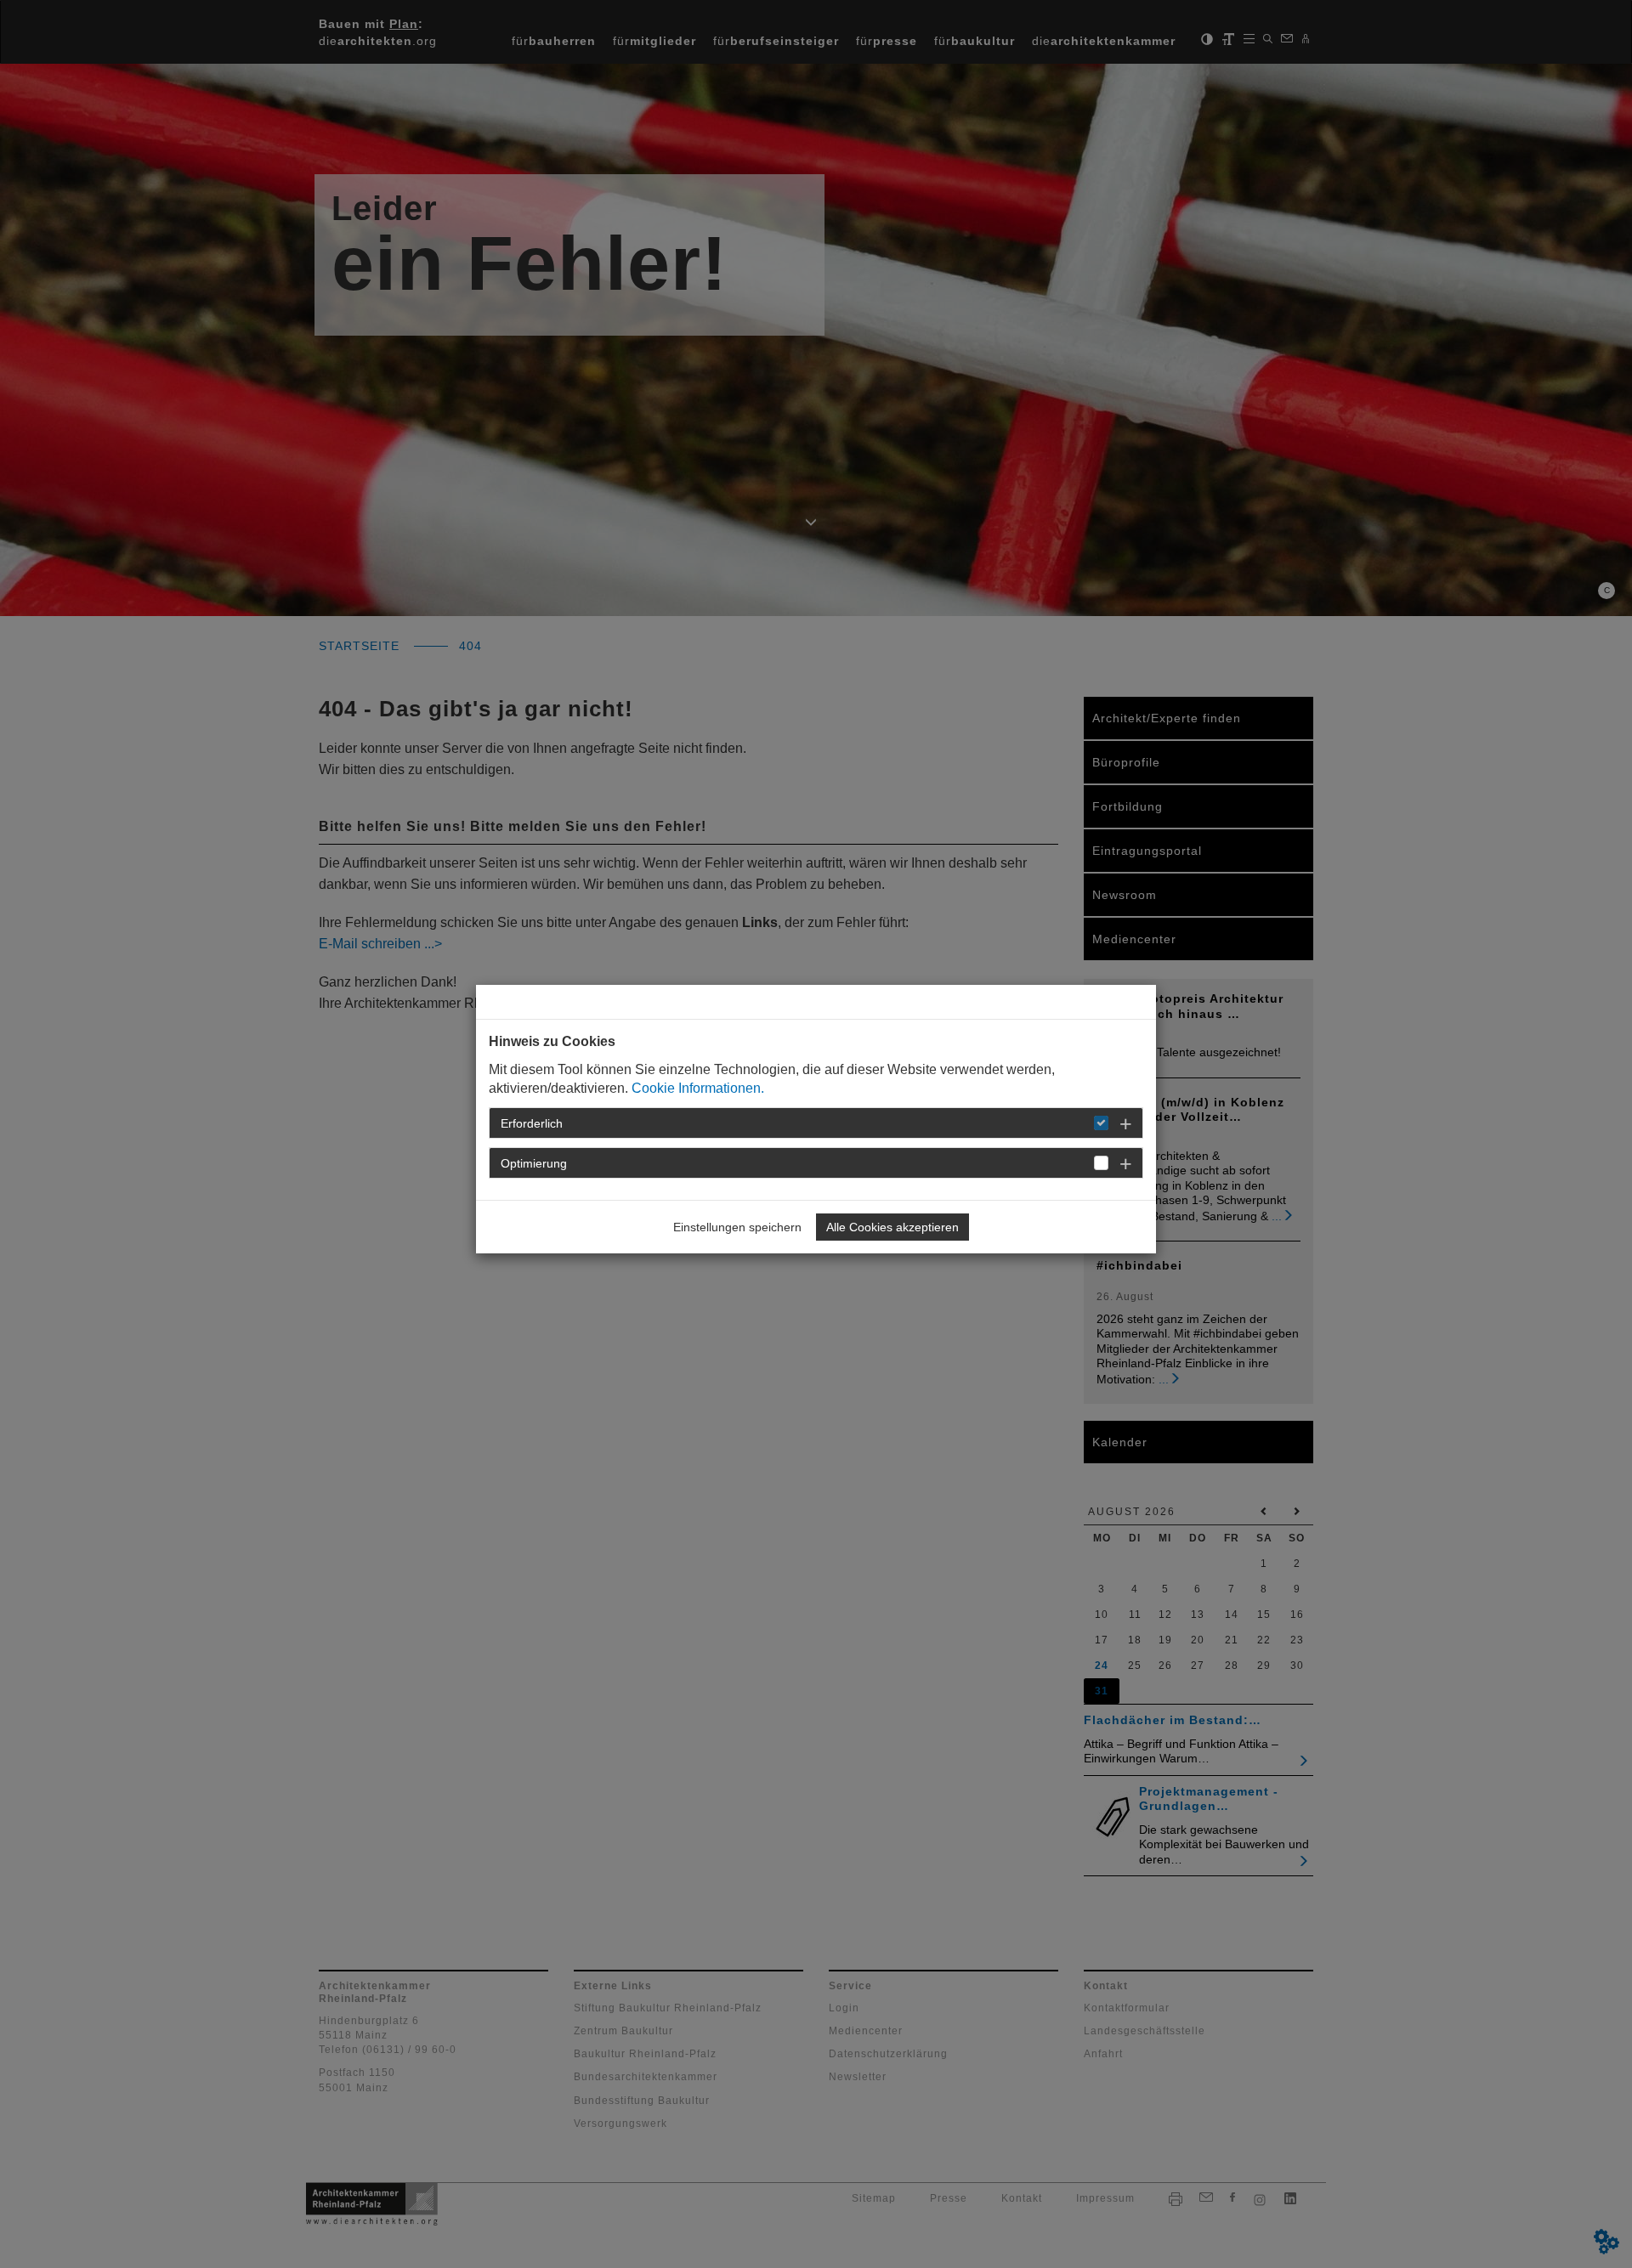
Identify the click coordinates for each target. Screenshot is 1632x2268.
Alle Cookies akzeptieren (892, 1227)
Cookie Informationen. (698, 1088)
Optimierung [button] (534, 1163)
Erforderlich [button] (532, 1123)
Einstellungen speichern (737, 1227)
